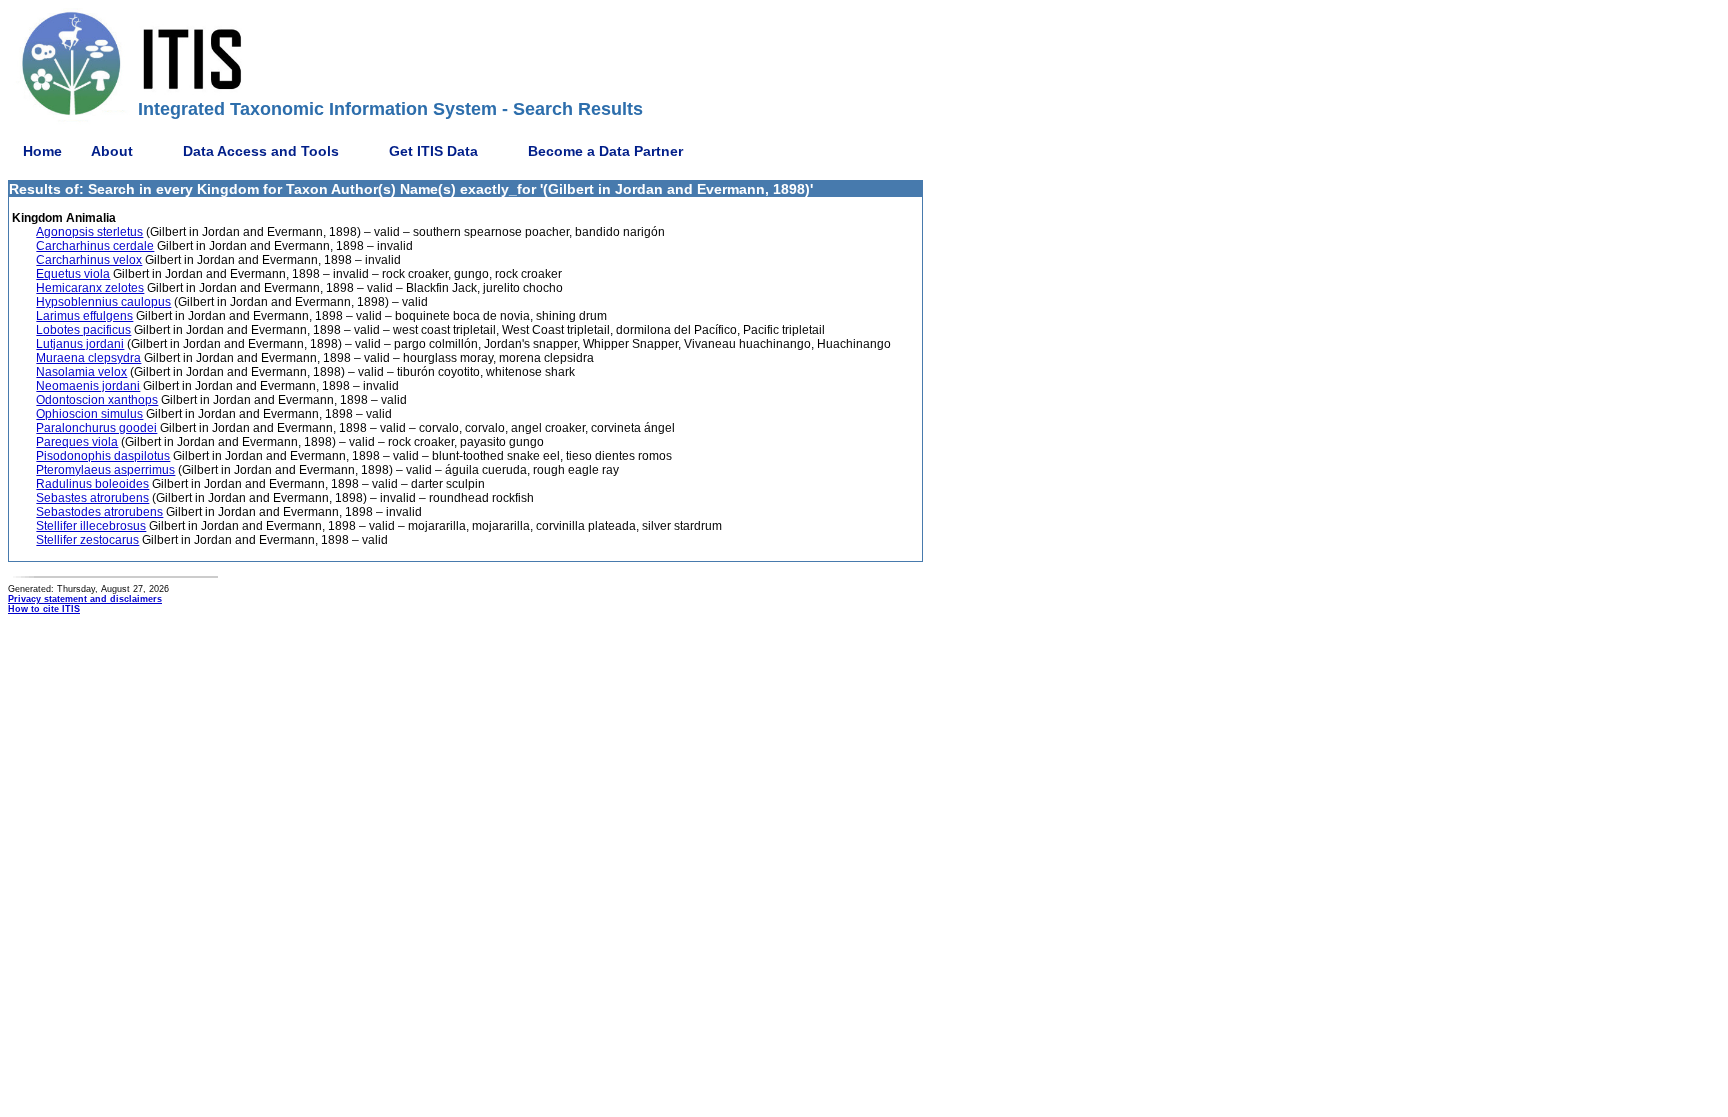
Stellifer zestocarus (87, 540)
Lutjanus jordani (80, 344)
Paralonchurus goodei (96, 428)
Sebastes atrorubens (92, 498)
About (112, 151)
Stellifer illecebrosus (91, 526)
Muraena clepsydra (88, 358)
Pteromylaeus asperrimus (105, 470)
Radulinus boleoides (92, 484)
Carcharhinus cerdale (95, 246)
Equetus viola (73, 274)
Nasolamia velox (81, 372)
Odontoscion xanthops (97, 400)
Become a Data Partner (605, 151)
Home (42, 151)
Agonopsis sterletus (89, 232)
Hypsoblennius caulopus (103, 302)
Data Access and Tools (261, 151)
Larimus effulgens (84, 316)
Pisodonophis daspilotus (103, 456)
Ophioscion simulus (89, 414)
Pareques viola (77, 442)
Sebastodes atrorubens (99, 512)
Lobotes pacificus (83, 330)
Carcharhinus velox (89, 260)
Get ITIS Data (433, 151)
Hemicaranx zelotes (90, 288)
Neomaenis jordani (88, 386)
